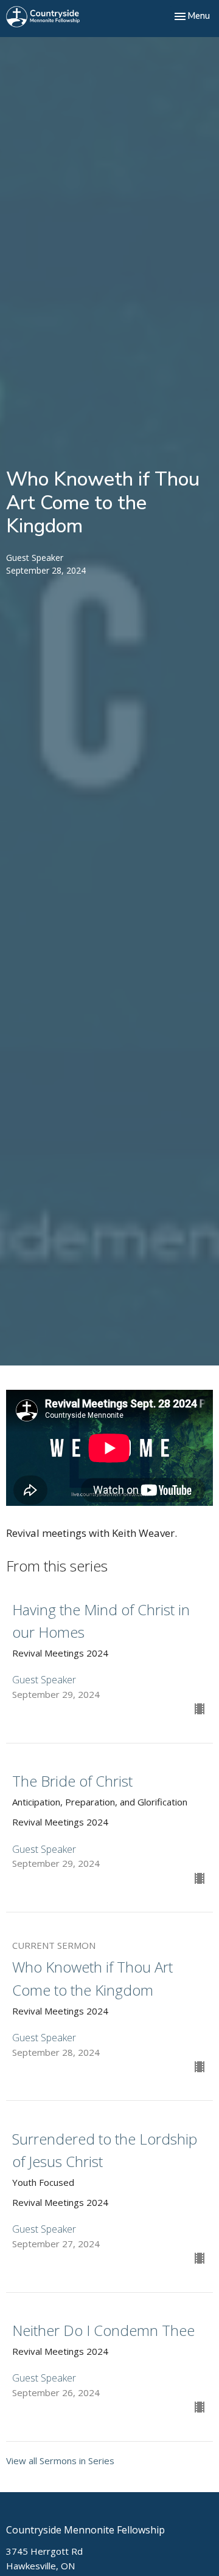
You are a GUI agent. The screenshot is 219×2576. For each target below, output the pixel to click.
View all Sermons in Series (60, 2461)
